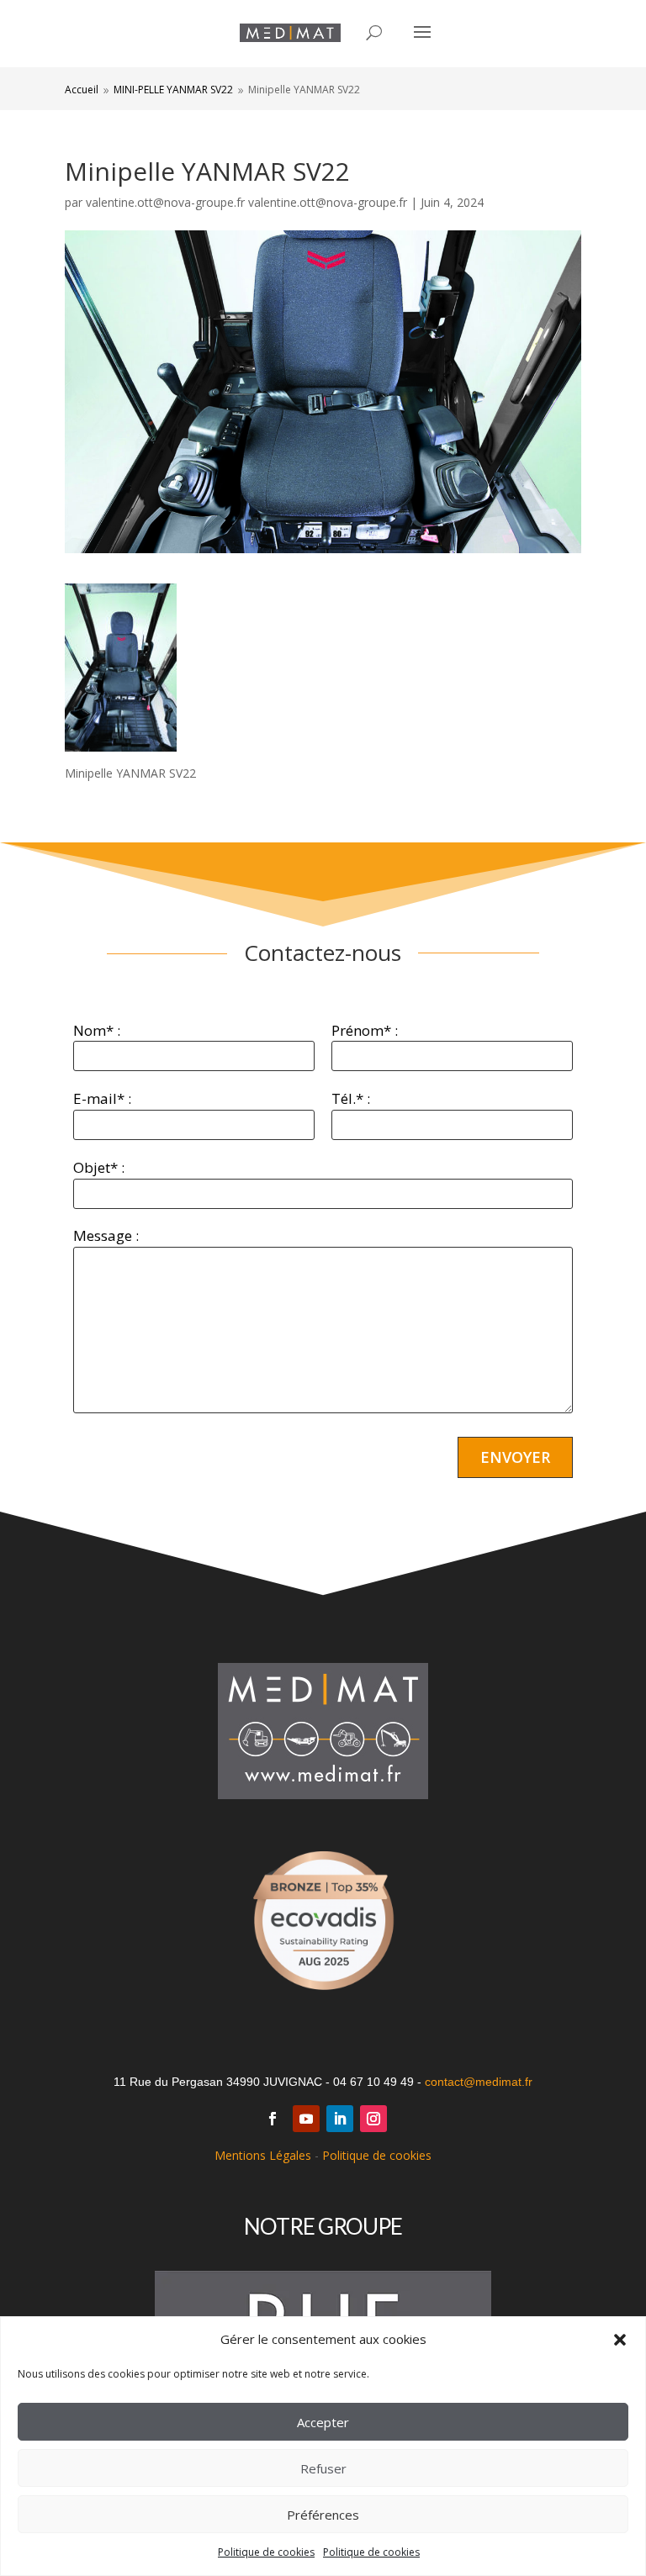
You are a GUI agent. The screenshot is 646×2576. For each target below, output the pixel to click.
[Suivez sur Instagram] (373, 2119)
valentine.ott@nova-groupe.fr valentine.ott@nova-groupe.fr (246, 202)
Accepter (323, 2422)
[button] (620, 2340)
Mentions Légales (263, 2155)
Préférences (323, 2515)
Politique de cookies (266, 2552)
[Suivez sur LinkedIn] (340, 2119)
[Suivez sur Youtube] (306, 2119)
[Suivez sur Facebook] (273, 2119)
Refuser (323, 2468)
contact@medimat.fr (479, 2082)
